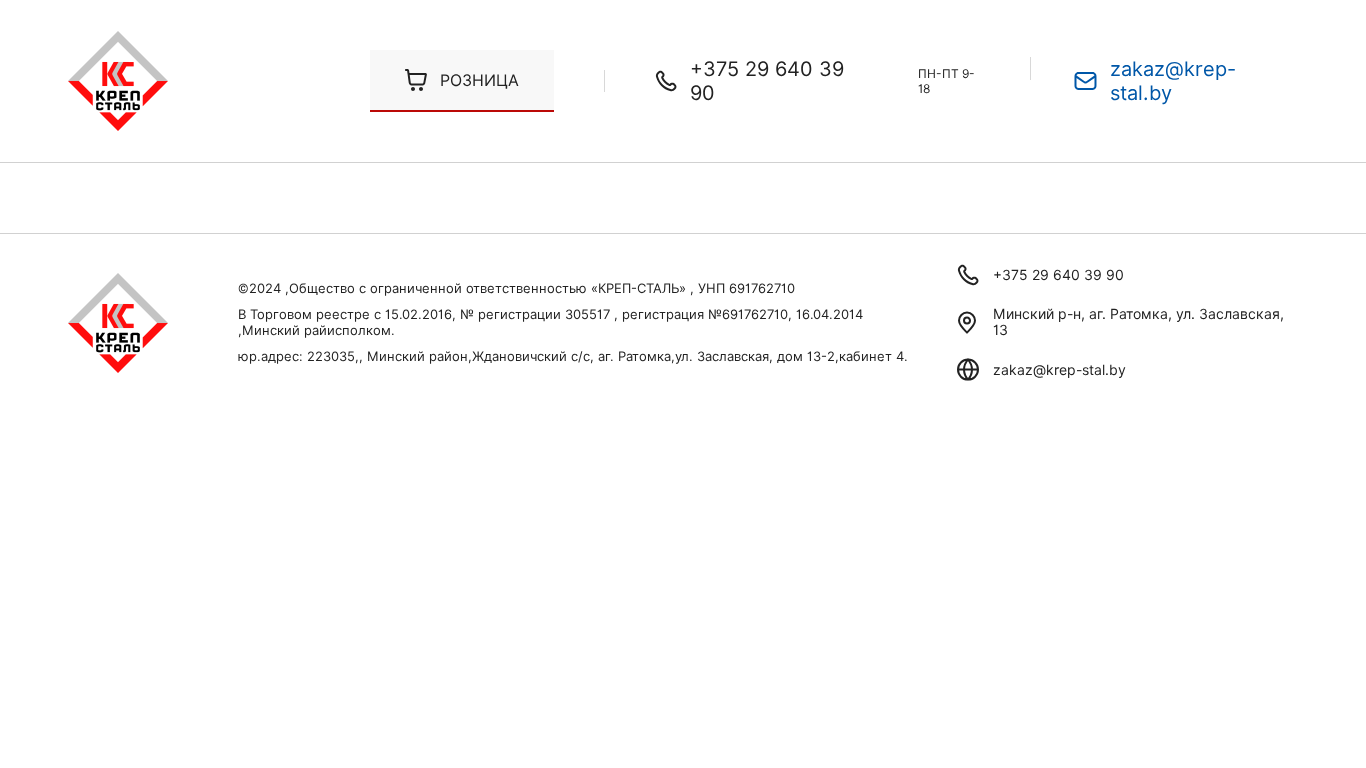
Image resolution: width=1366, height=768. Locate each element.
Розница (479, 80)
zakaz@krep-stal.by (1173, 81)
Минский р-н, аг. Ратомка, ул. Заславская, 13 (1138, 322)
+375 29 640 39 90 (767, 81)
